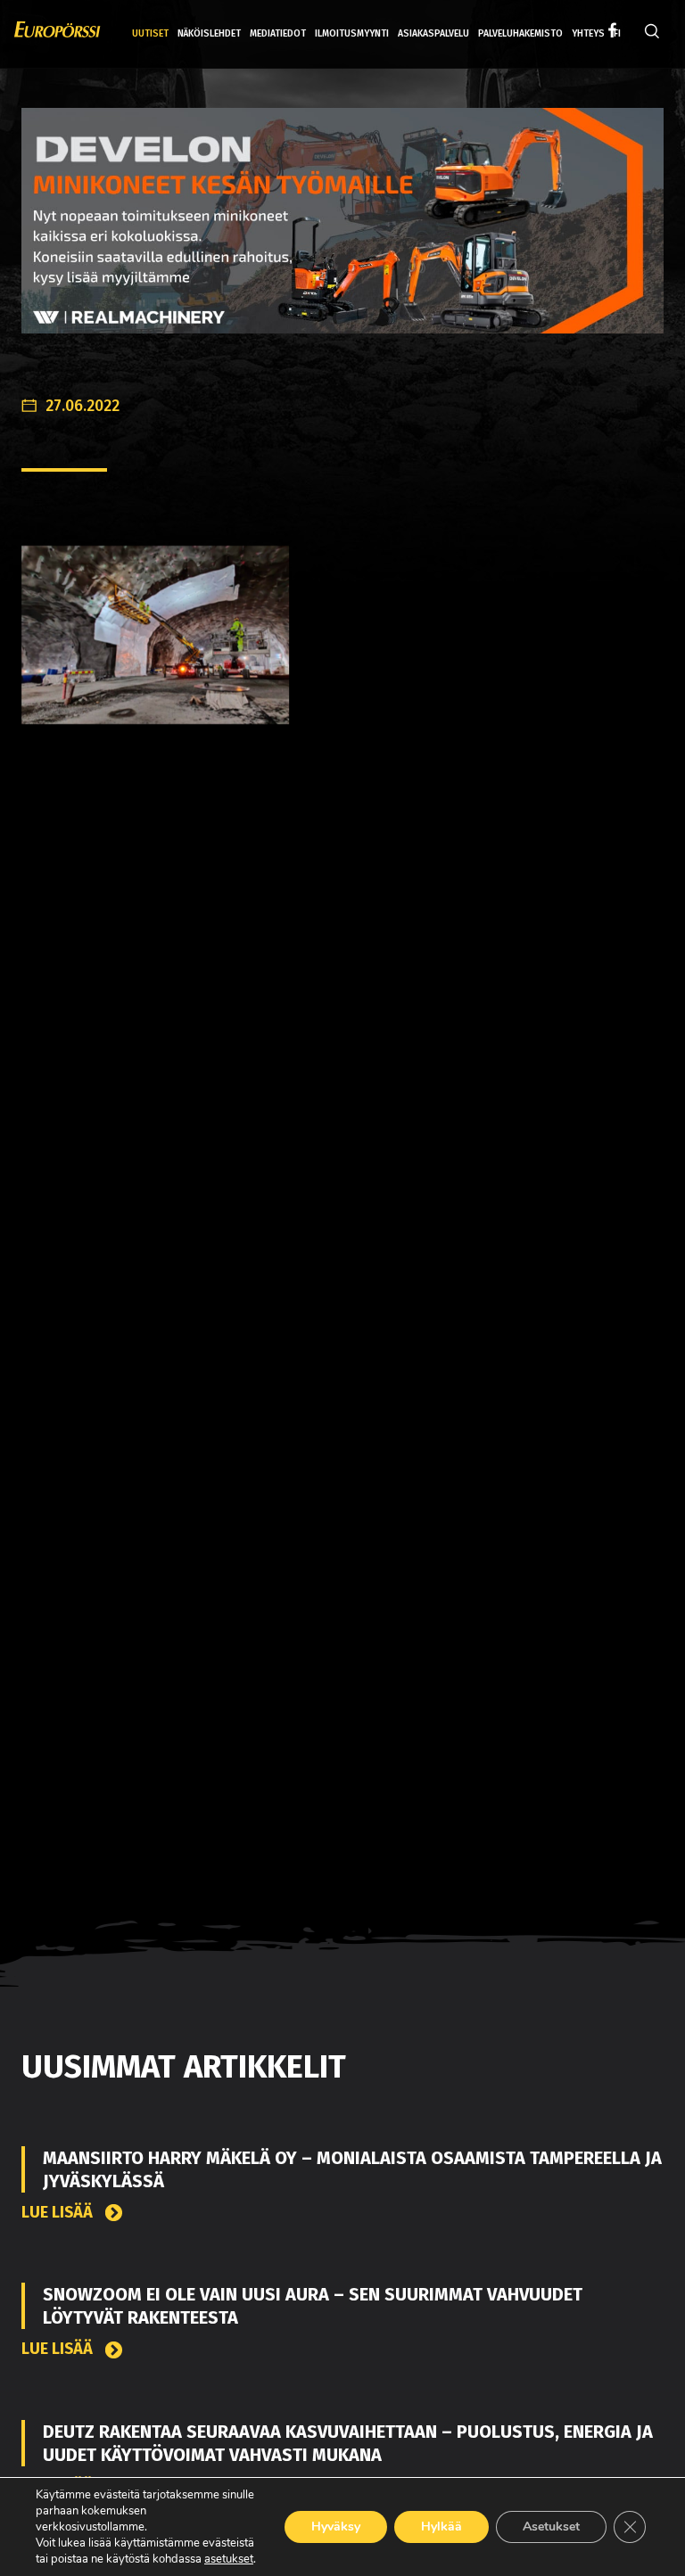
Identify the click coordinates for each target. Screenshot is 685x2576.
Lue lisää (59, 2213)
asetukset (229, 2559)
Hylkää (442, 2527)
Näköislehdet (209, 33)
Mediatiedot (278, 33)
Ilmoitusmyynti (352, 33)
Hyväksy (336, 2527)
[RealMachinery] (342, 234)
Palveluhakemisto (520, 33)
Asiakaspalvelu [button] (433, 33)
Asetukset (551, 2527)
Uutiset (150, 33)
